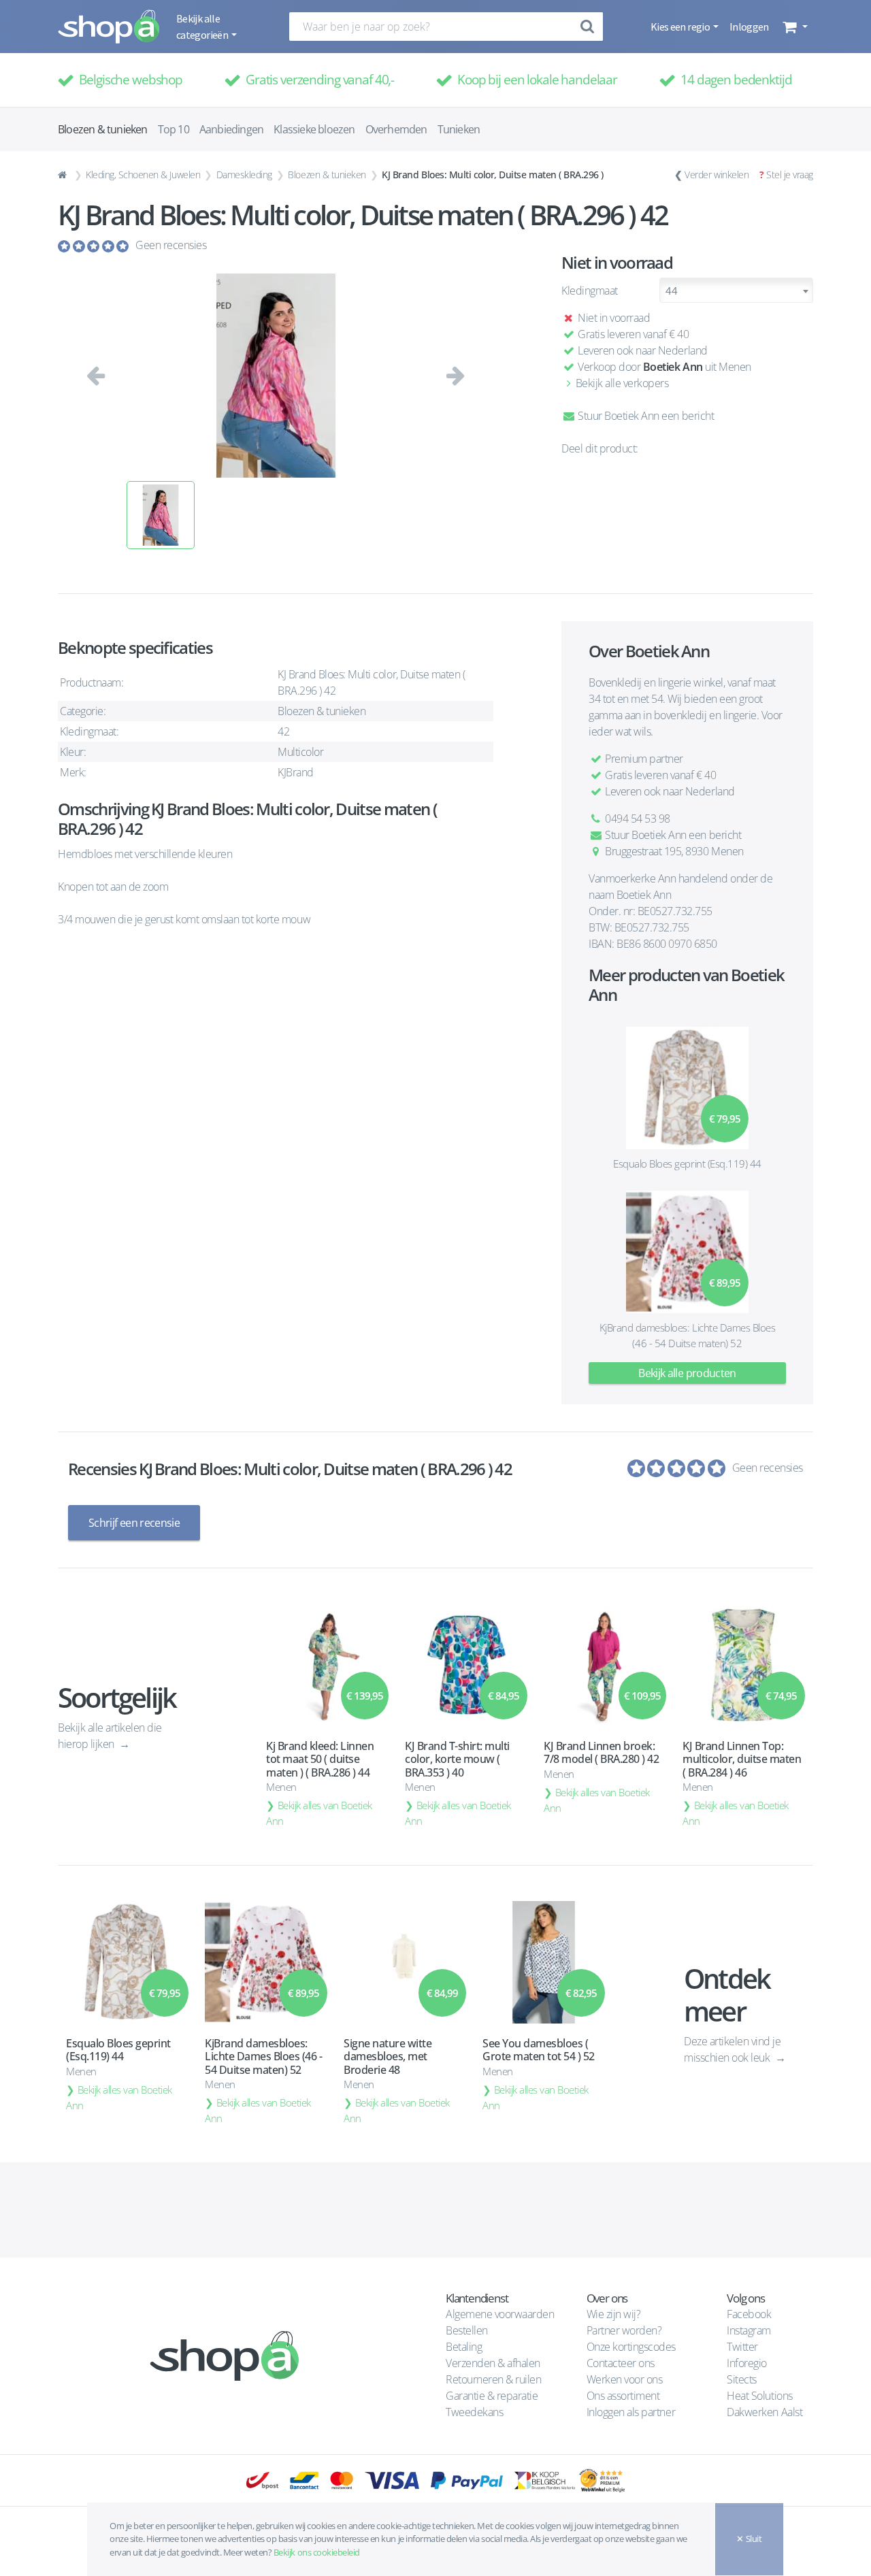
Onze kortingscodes (631, 2347)
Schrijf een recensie (134, 1523)
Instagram (749, 2330)
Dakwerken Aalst (766, 2412)
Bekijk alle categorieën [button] (203, 27)
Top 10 (174, 129)
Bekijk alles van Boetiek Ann (319, 1813)
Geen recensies (171, 245)
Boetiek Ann (673, 367)
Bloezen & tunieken (327, 175)
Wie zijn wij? (614, 2314)
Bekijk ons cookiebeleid (317, 2552)
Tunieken (459, 129)
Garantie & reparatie (492, 2396)
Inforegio (748, 2363)
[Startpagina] (64, 175)
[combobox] (736, 290)
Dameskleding (244, 175)
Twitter (742, 2347)
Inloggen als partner (631, 2412)
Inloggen (749, 27)
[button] (794, 27)
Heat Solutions (761, 2396)
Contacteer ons (621, 2363)
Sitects (743, 2379)
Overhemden (396, 129)
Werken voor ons (625, 2379)
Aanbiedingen (231, 129)
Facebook (749, 2314)
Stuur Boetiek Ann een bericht (645, 416)
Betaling (464, 2347)
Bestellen (467, 2330)
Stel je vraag (790, 175)
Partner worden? (624, 2330)
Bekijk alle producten (687, 1373)
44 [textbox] (671, 291)
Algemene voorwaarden (500, 2314)
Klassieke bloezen (314, 129)
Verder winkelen (717, 175)
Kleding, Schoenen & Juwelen (143, 175)
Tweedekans (474, 2412)
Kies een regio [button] (681, 27)
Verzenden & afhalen (493, 2363)
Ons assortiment (623, 2396)
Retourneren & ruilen (493, 2379)
